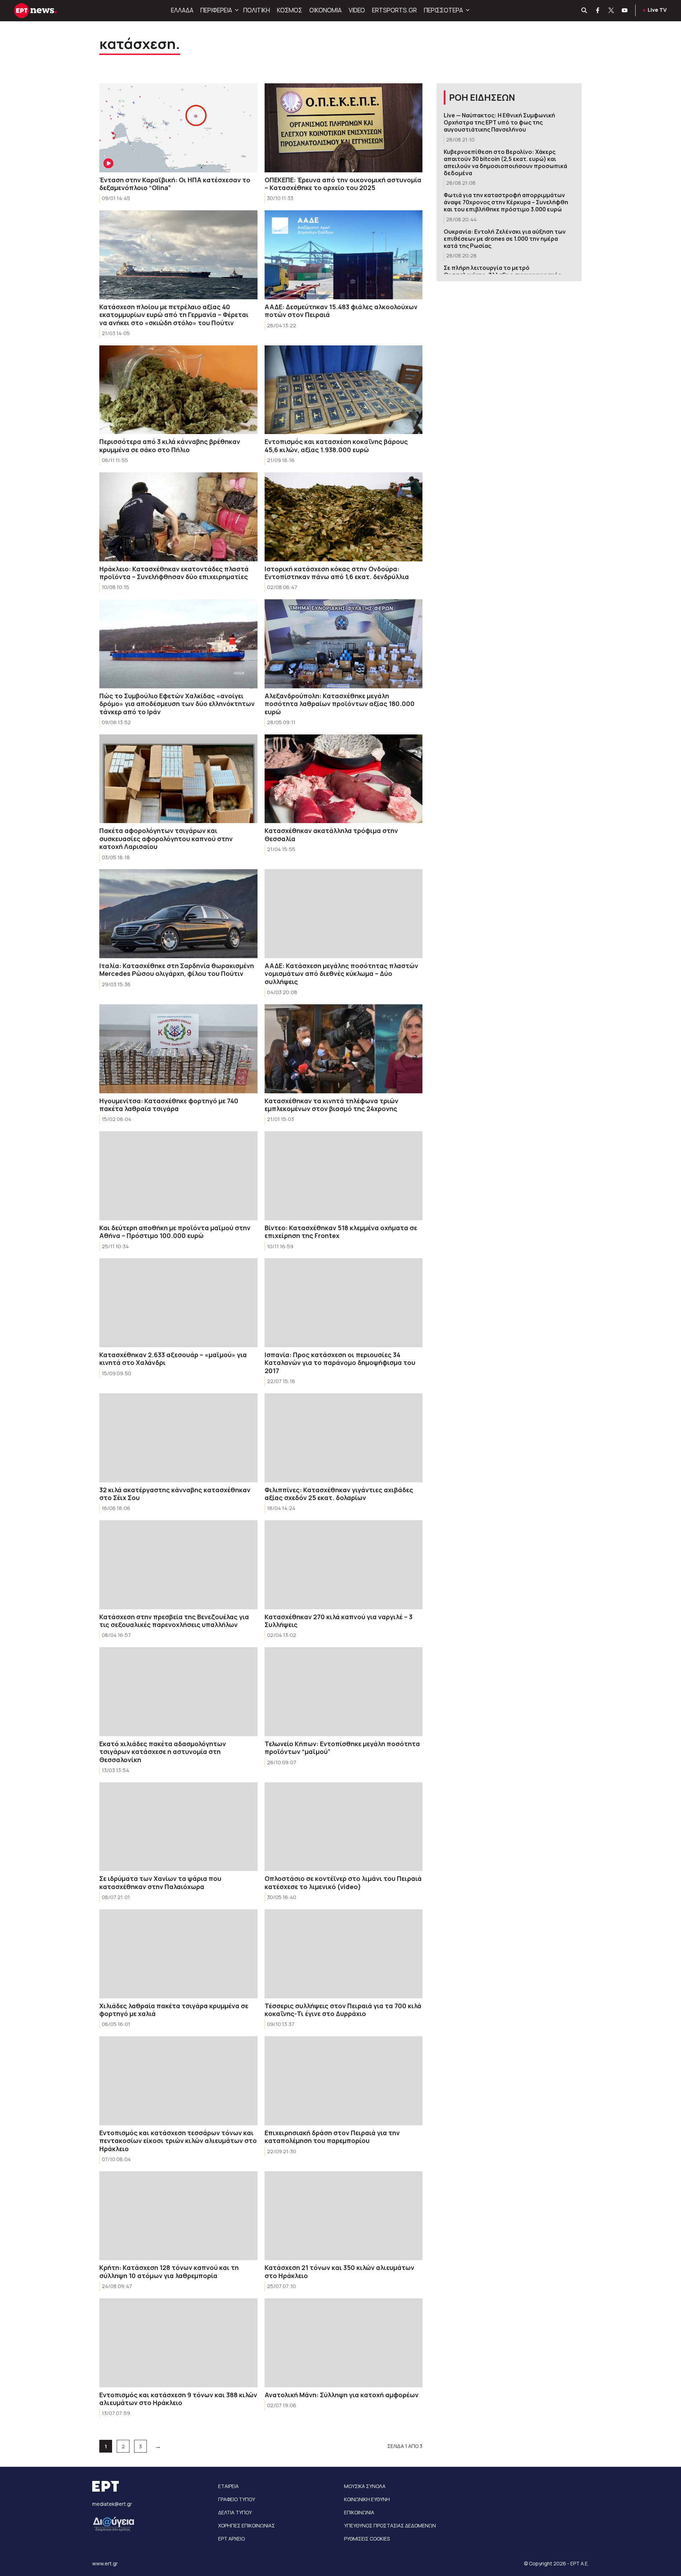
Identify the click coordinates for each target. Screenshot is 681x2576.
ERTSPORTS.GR (394, 10)
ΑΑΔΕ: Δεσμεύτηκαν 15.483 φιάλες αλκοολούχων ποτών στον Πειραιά (341, 311)
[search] (585, 11)
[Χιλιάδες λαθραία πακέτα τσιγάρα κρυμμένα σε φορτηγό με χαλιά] (178, 1954)
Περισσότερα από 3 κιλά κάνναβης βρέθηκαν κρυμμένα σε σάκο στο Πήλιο (170, 446)
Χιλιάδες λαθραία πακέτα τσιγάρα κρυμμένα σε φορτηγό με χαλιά (174, 2010)
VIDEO (357, 10)
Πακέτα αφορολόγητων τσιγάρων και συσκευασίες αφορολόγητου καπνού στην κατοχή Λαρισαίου (166, 839)
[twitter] (611, 11)
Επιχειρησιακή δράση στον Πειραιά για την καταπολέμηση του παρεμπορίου (332, 2137)
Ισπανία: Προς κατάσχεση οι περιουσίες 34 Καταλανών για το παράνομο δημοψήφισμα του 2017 (340, 1363)
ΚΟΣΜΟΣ (290, 10)
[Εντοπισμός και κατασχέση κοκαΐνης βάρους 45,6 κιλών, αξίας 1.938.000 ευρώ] (344, 390)
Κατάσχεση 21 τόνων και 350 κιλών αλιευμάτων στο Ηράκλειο (339, 2272)
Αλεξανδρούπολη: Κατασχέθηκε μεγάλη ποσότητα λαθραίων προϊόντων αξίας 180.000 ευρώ (340, 704)
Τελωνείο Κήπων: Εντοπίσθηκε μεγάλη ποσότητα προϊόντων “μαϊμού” (342, 1748)
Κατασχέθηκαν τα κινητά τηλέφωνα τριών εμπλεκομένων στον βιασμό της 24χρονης (331, 1105)
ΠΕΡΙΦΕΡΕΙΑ (216, 10)
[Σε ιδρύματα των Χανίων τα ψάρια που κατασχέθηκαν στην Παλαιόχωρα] (178, 1827)
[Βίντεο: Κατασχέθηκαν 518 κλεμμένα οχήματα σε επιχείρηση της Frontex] (344, 1176)
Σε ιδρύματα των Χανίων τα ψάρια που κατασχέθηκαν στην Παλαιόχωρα (160, 1883)
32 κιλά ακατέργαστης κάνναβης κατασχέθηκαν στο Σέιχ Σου (175, 1494)
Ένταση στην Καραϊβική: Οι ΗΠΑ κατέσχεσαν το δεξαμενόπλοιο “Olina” (175, 184)
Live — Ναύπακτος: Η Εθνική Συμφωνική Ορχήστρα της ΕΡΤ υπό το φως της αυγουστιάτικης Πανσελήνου (499, 122)
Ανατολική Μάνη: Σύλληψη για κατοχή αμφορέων (342, 2395)
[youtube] (625, 11)
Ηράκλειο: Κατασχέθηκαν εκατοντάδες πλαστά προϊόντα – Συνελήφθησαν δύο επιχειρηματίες (174, 573)
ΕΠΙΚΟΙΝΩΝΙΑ (359, 2512)
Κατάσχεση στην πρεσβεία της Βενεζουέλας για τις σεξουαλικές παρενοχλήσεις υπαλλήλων (174, 1621)
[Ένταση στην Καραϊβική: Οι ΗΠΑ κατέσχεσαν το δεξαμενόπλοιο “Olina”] (178, 128)
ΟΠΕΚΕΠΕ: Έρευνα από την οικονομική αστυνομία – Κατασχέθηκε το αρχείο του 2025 (343, 184)
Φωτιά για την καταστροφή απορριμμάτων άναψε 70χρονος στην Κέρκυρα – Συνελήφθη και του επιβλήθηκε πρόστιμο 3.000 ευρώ (506, 202)
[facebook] (598, 11)
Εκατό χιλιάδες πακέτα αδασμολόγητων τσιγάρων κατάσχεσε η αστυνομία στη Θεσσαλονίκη (163, 1752)
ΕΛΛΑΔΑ (182, 10)
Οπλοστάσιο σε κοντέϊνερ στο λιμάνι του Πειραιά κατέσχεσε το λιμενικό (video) (343, 1883)
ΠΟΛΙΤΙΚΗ (257, 10)
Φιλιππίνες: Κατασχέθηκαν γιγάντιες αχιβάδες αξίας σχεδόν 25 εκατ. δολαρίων (339, 1494)
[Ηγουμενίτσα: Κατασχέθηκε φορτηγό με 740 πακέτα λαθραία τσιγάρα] (178, 1049)
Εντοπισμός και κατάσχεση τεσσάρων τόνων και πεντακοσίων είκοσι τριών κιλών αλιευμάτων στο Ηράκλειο (178, 2141)
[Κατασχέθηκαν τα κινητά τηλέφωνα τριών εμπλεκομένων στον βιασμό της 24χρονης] (344, 1049)
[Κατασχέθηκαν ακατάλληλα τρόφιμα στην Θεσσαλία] (344, 779)
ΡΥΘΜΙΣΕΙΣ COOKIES (367, 2539)
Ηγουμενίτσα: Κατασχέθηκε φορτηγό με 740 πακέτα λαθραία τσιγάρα (169, 1105)
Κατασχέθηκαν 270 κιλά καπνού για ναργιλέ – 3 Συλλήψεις (339, 1621)
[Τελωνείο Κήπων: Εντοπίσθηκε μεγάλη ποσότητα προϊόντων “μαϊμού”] (344, 1692)
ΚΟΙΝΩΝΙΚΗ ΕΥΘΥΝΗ (367, 2499)
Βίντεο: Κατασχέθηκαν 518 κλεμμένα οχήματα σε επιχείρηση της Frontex (341, 1232)
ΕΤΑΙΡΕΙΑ (228, 2486)
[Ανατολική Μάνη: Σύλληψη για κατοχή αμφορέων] (344, 2343)
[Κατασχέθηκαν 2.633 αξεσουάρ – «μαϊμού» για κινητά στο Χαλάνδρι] (178, 1303)
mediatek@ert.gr (112, 2504)
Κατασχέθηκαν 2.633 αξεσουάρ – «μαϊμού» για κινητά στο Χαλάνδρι (173, 1359)
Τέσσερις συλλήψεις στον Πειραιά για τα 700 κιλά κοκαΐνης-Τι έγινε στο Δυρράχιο (343, 2010)
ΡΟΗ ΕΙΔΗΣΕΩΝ (482, 97)
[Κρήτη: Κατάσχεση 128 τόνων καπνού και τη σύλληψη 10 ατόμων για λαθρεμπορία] (178, 2216)
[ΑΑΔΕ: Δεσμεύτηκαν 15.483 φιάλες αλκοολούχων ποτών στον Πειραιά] (344, 255)
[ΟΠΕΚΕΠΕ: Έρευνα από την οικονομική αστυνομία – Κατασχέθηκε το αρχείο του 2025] (344, 128)
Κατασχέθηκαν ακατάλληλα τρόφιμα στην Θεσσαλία (331, 835)
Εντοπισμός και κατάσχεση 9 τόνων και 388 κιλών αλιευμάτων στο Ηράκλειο (178, 2399)
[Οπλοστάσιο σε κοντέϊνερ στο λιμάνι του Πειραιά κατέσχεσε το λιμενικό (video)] (344, 1827)
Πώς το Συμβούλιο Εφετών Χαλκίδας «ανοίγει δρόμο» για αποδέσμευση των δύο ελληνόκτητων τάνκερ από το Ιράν (177, 704)
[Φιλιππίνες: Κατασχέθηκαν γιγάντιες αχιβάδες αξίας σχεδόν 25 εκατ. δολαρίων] (344, 1438)
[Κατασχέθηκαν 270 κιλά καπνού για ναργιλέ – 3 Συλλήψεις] (344, 1565)
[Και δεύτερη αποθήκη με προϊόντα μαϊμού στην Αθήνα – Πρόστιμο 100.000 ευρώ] (178, 1176)
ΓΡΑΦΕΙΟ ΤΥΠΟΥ (237, 2499)
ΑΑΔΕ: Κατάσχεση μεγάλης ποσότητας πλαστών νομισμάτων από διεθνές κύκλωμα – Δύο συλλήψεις (341, 974)
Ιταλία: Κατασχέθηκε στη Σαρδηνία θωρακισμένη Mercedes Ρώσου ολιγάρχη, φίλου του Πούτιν (177, 970)
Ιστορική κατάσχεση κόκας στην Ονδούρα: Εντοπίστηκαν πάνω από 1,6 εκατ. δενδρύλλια (337, 573)
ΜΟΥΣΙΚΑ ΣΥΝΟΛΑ (365, 2486)
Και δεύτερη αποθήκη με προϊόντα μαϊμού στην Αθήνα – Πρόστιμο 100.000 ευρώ (175, 1232)
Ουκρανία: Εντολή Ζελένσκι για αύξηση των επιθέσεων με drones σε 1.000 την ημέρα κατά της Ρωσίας (505, 239)
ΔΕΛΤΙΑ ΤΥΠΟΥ (235, 2512)
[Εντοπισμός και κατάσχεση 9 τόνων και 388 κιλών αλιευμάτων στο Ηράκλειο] (178, 2343)
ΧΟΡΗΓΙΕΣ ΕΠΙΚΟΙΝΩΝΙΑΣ (247, 2525)
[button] (236, 10)
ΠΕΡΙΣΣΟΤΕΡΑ (443, 10)
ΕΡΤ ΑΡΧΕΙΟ (231, 2539)
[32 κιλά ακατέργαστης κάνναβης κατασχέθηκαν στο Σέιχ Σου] (178, 1438)
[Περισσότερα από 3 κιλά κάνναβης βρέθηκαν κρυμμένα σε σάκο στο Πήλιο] (178, 390)
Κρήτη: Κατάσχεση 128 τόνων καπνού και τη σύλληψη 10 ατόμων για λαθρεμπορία (169, 2272)
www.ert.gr (105, 2563)
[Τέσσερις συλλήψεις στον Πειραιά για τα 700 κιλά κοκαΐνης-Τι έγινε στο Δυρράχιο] (344, 1954)
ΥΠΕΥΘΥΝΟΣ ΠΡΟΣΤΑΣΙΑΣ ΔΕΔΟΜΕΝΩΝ (390, 2525)
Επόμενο (158, 2446)
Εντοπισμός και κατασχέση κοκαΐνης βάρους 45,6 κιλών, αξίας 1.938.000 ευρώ (336, 446)
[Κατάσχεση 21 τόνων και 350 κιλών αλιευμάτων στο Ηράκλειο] (344, 2216)
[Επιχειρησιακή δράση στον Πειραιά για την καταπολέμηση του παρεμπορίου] (344, 2081)
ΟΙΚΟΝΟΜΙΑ (325, 10)
